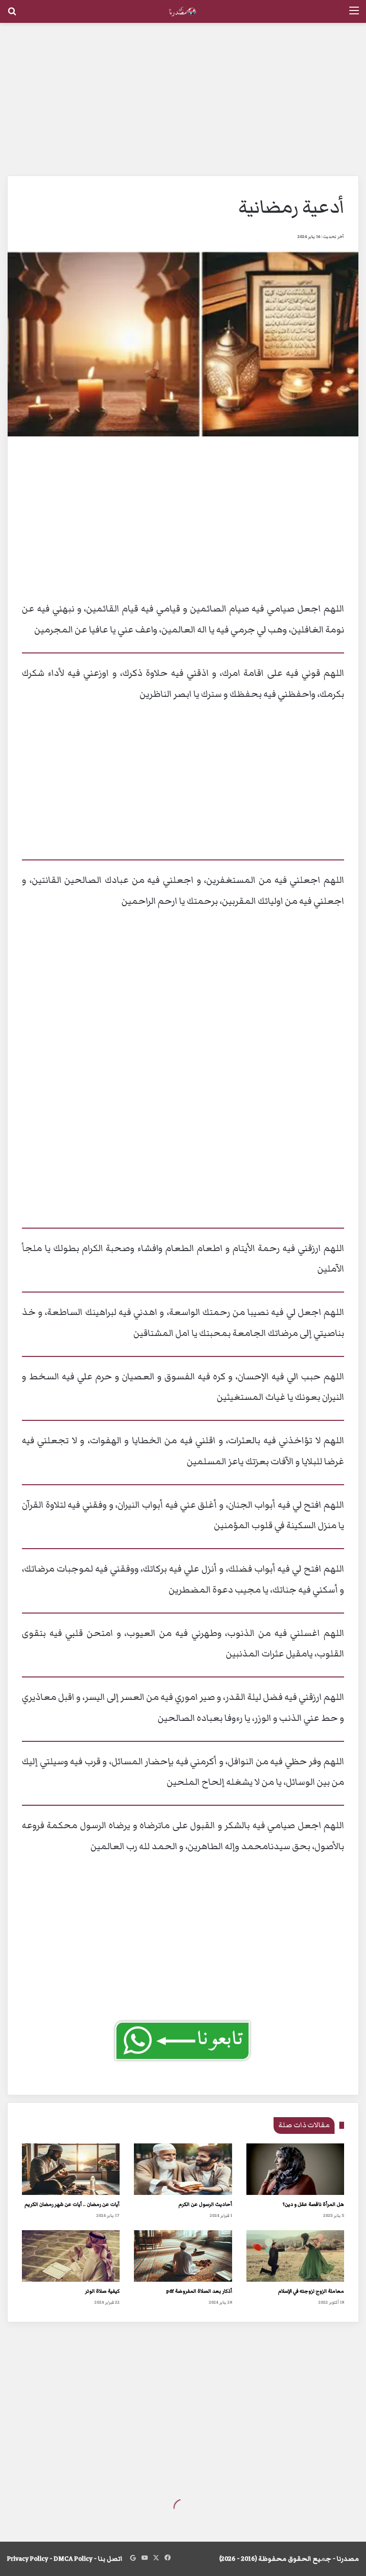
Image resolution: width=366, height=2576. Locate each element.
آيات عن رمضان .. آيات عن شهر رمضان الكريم (72, 2204)
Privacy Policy (28, 2559)
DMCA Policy (73, 2559)
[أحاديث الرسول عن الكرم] (183, 2169)
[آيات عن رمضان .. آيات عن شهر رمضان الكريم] (71, 2169)
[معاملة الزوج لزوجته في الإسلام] (295, 2256)
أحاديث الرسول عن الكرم (205, 2204)
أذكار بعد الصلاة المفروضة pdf (199, 2291)
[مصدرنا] (183, 11)
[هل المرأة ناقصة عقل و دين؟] (295, 2169)
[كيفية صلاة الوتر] (71, 2256)
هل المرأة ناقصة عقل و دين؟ (313, 2204)
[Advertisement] (183, 99)
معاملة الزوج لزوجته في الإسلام (311, 2291)
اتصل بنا (110, 2559)
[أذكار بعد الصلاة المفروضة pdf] (183, 2256)
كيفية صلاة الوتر (102, 2291)
